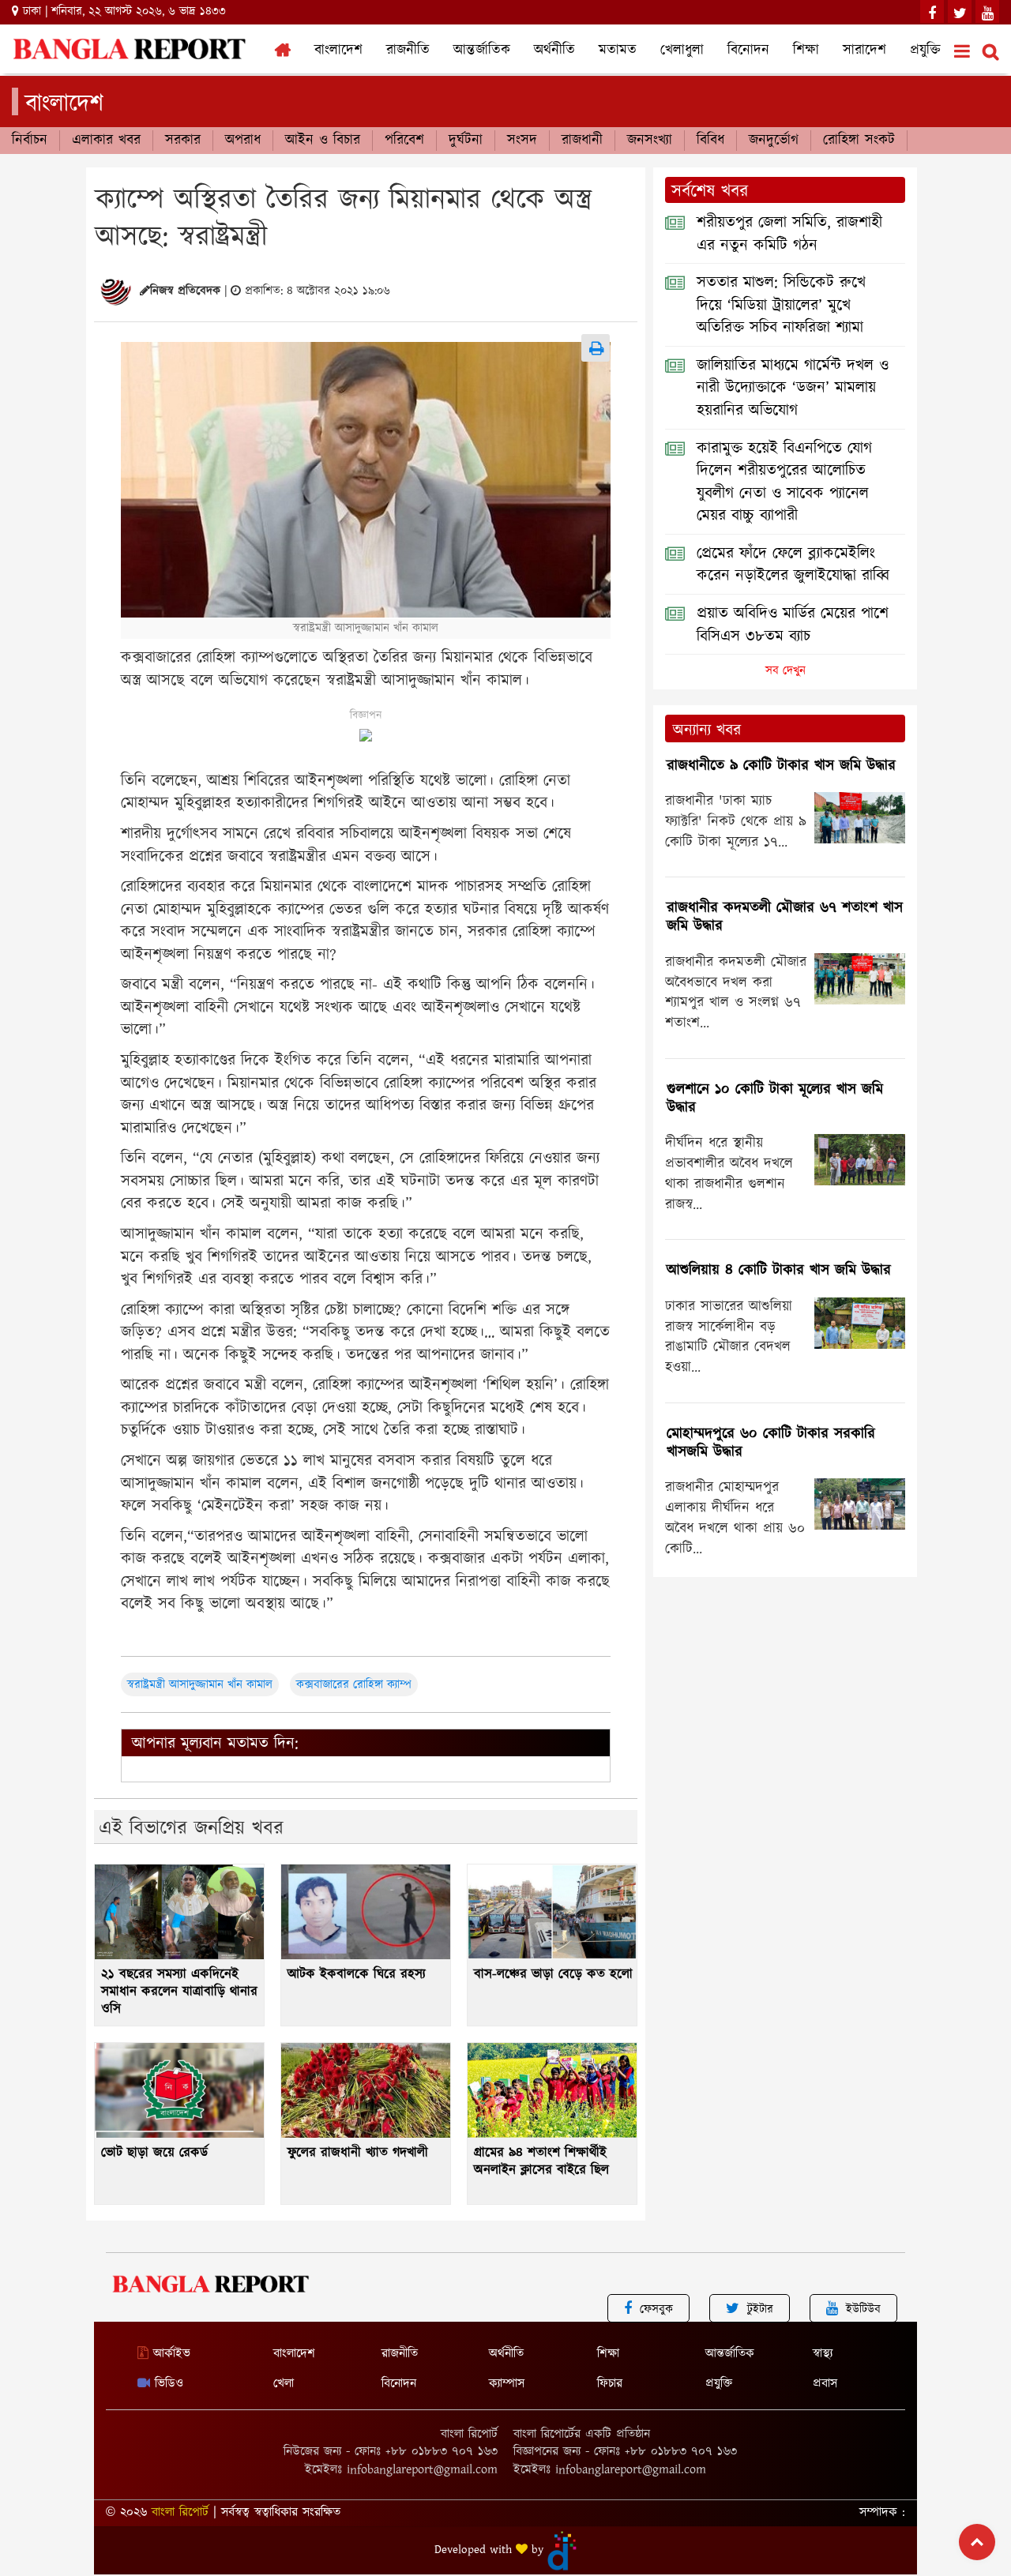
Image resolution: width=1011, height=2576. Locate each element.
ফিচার (610, 2384)
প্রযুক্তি (925, 51)
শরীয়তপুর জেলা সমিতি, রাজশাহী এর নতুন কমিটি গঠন (789, 234)
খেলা (284, 2384)
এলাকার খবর (106, 141)
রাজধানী (582, 141)
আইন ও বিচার (323, 141)
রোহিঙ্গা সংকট (859, 141)
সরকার (183, 141)
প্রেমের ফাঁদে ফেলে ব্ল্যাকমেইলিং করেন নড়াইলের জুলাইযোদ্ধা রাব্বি (793, 565)
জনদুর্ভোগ (774, 141)
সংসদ (522, 141)
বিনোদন (748, 51)
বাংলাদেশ (338, 51)
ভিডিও (167, 2384)
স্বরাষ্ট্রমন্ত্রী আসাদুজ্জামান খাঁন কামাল (200, 1685)
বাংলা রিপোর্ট (180, 2512)
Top (977, 2542)
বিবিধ (710, 141)
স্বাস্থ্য (823, 2354)
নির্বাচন (30, 141)
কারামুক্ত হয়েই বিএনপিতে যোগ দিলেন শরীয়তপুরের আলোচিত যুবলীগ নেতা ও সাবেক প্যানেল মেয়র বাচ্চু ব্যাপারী (784, 483)
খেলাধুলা (682, 51)
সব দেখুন (785, 671)
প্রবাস (825, 2384)
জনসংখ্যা (650, 141)
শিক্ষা (806, 51)
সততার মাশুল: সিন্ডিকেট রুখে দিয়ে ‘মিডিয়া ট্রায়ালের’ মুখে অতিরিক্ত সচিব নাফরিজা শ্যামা (781, 305)
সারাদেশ (864, 51)
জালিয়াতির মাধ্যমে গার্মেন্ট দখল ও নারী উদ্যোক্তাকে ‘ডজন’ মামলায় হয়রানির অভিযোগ (793, 388)
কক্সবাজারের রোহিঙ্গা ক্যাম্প (354, 1685)
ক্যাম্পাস (507, 2384)
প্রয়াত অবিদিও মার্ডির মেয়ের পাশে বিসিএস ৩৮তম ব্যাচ (793, 625)
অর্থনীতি (554, 51)
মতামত (618, 51)
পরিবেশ (404, 141)
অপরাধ (243, 141)
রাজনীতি (408, 51)
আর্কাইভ (169, 2354)
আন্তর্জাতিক (482, 51)
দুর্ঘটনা (466, 141)
